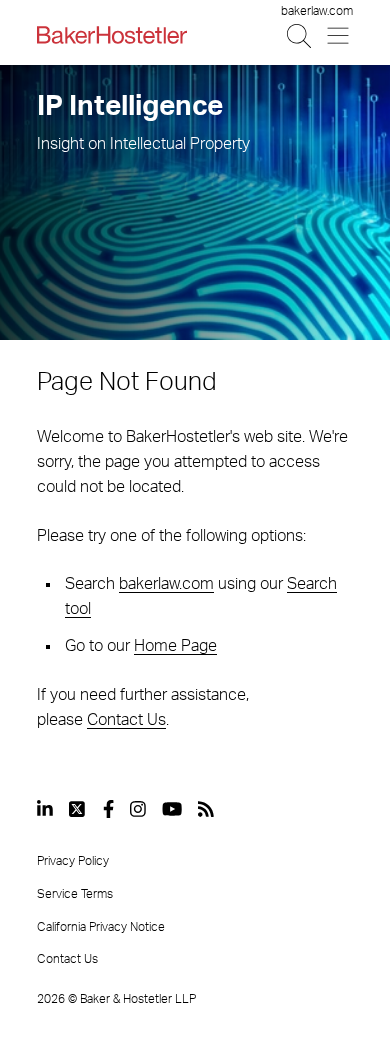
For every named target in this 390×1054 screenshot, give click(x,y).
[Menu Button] (339, 35)
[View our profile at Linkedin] (45, 809)
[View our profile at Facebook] (108, 809)
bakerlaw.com (317, 11)
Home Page (175, 646)
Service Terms (75, 894)
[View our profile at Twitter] (78, 809)
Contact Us (126, 720)
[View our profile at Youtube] (172, 809)
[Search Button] (300, 35)
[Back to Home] (112, 35)
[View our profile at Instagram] (138, 809)
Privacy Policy (73, 861)
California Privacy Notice (101, 927)
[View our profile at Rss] (206, 809)
